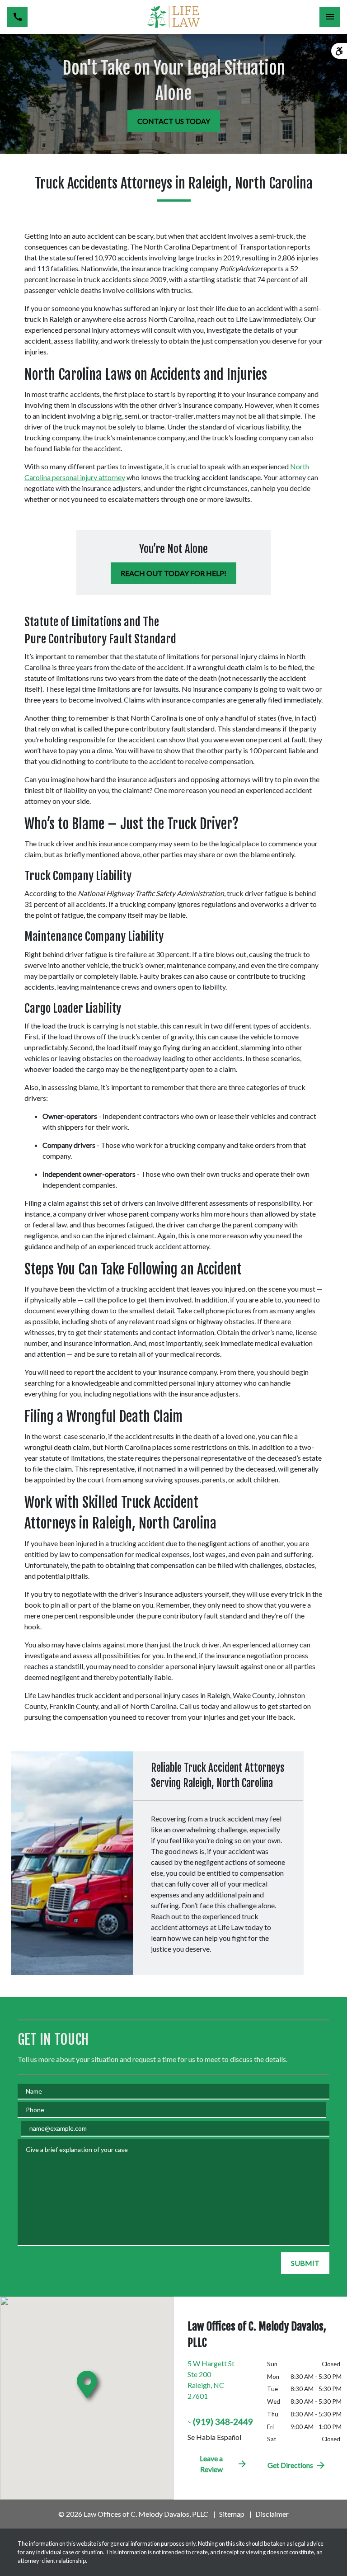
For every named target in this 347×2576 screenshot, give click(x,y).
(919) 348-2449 (223, 2422)
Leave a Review (211, 2464)
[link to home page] (173, 17)
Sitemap (232, 2514)
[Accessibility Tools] (339, 51)
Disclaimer (272, 2514)
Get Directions (290, 2465)
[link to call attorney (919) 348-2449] (17, 17)
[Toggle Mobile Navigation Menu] (330, 17)
